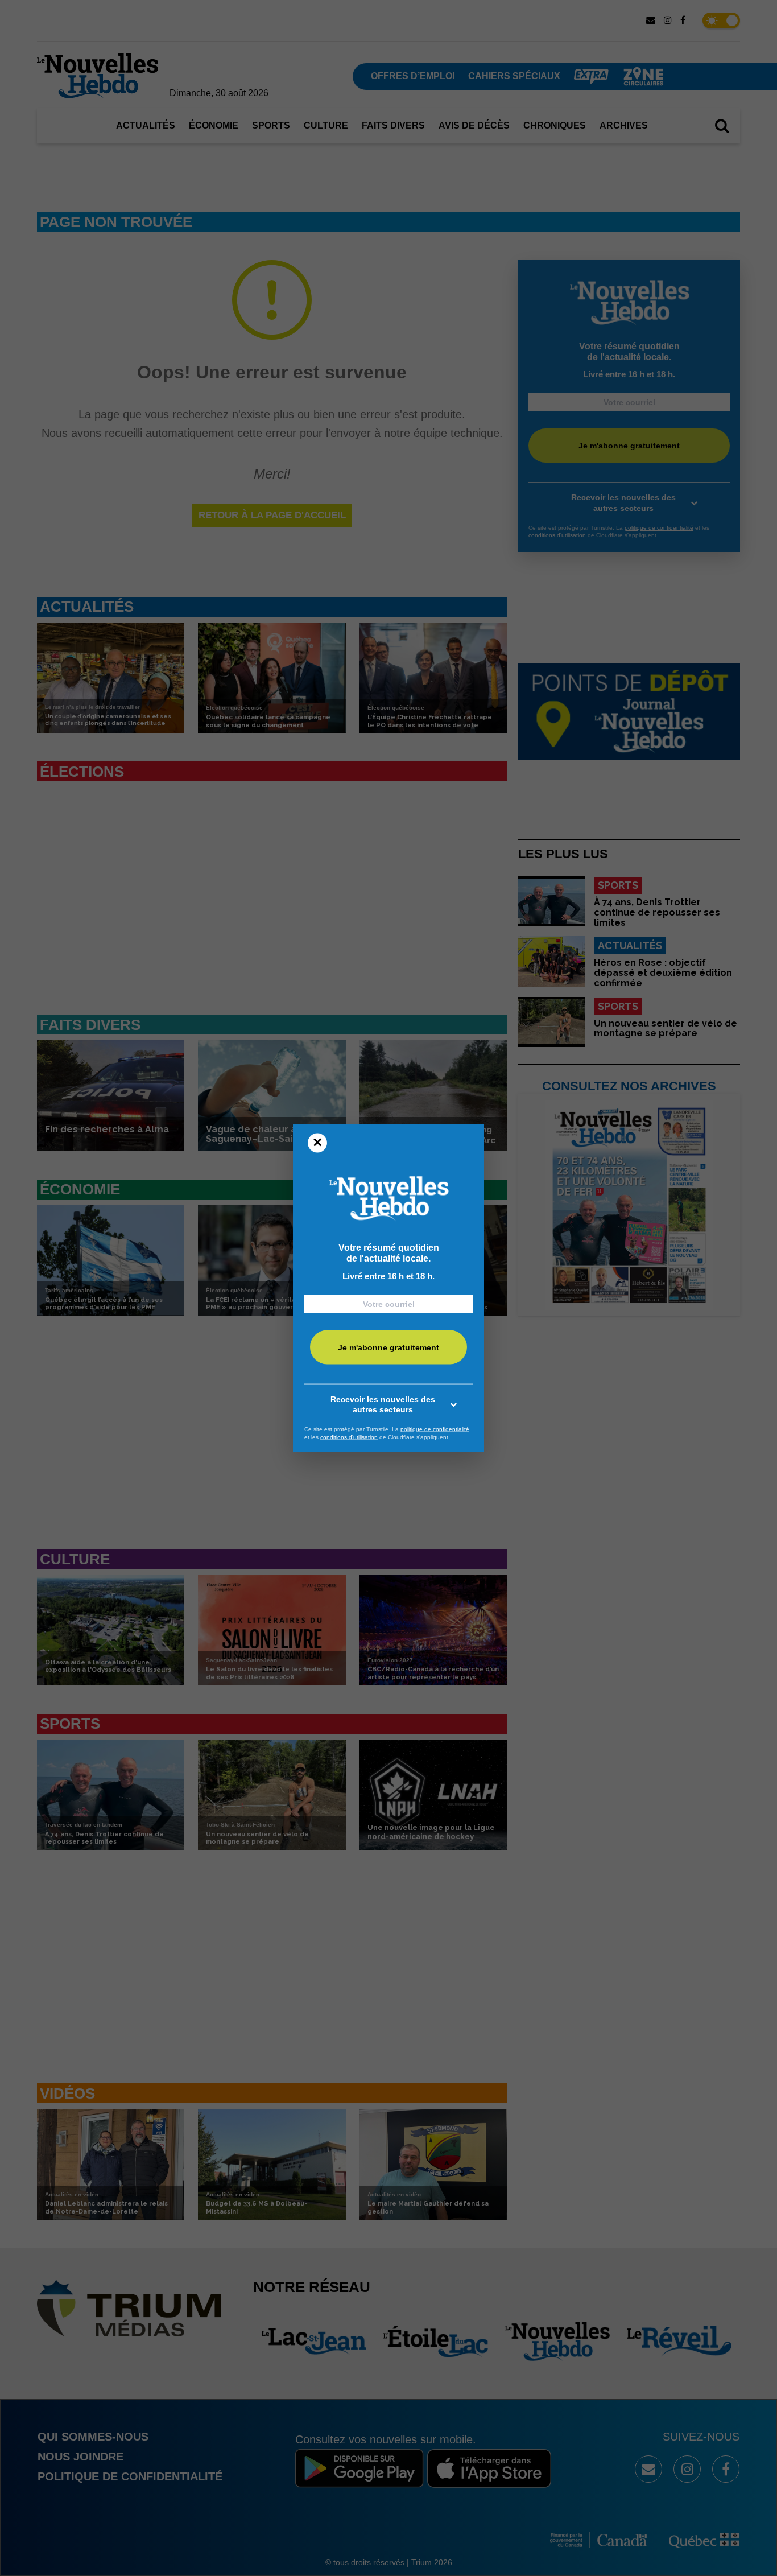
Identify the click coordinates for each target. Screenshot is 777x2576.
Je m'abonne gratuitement (388, 1347)
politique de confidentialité (435, 1429)
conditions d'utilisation (349, 1437)
